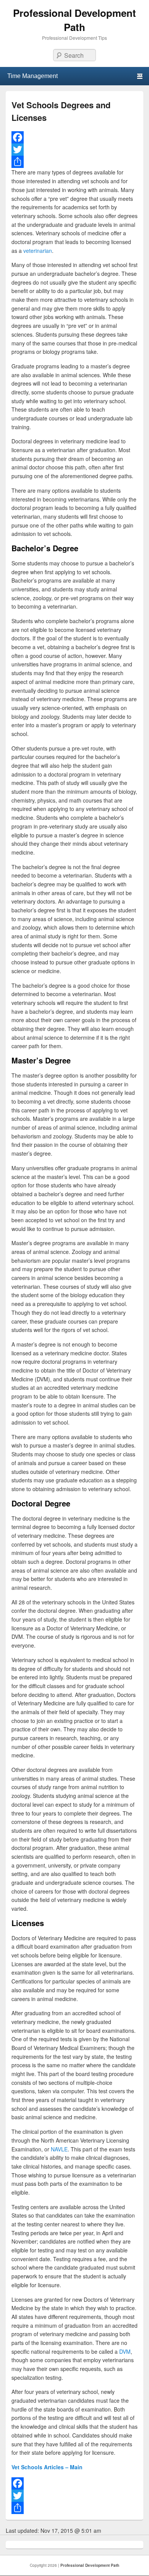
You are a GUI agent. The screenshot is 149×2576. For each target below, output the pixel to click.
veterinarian (38, 251)
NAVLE (59, 2149)
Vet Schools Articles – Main (47, 2467)
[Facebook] (74, 137)
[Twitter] (74, 150)
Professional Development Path (74, 20)
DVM (125, 2351)
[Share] (74, 162)
